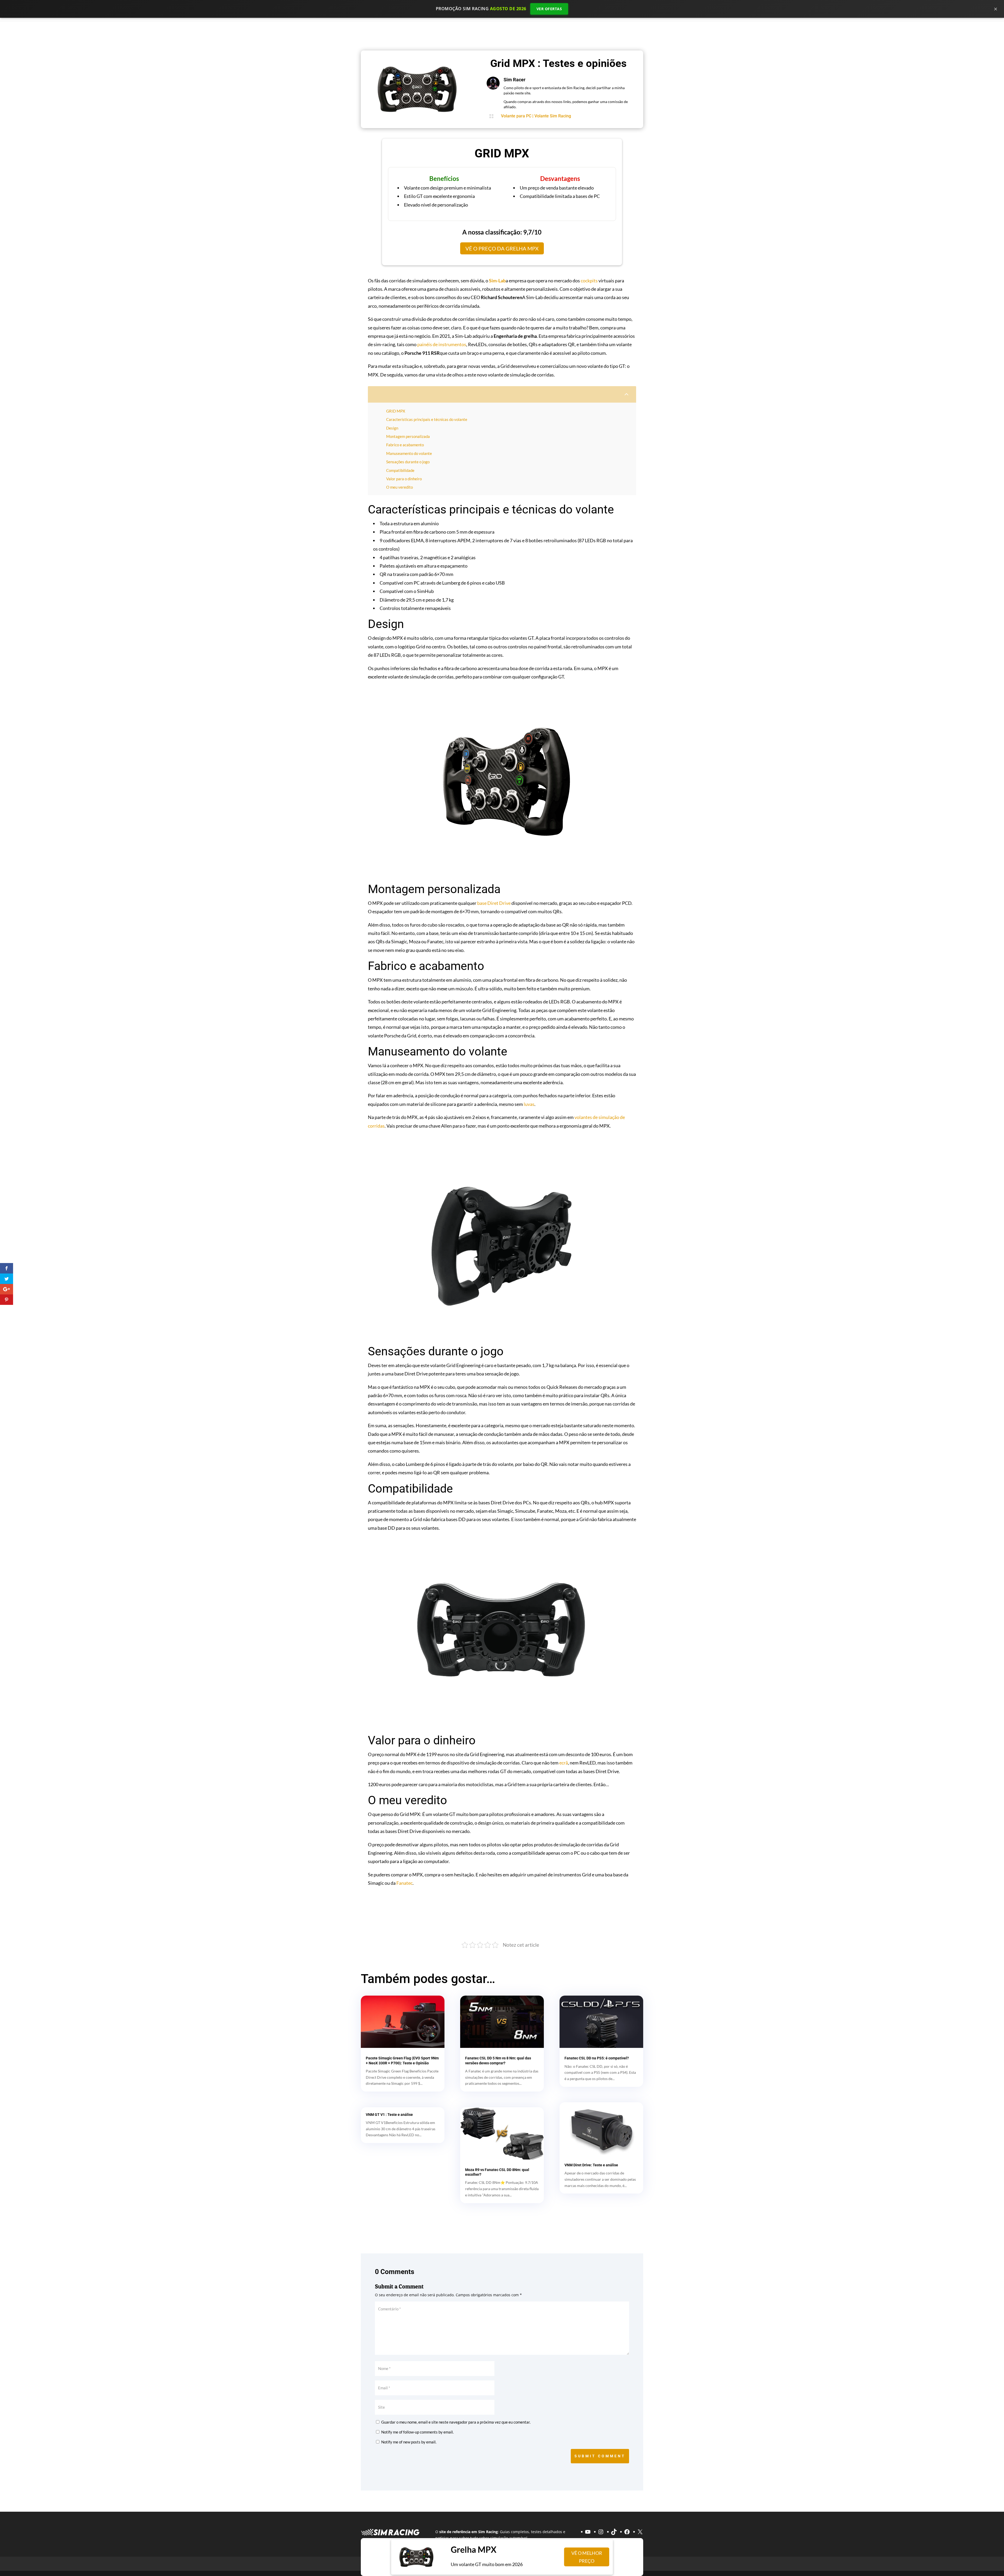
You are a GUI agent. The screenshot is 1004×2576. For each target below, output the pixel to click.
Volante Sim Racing (553, 116)
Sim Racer (515, 80)
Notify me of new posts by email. (409, 2442)
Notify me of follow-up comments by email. (417, 2432)
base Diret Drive (494, 903)
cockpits (589, 281)
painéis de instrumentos (442, 344)
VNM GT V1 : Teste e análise (389, 2115)
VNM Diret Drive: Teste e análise (591, 2165)
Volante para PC (516, 116)
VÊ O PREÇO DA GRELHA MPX (502, 248)
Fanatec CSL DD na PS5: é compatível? (597, 2058)
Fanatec (404, 1883)
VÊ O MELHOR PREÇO (588, 2557)
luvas (529, 1104)
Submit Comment (600, 2456)
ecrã (564, 1763)
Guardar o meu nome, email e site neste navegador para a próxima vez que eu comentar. (456, 2422)
